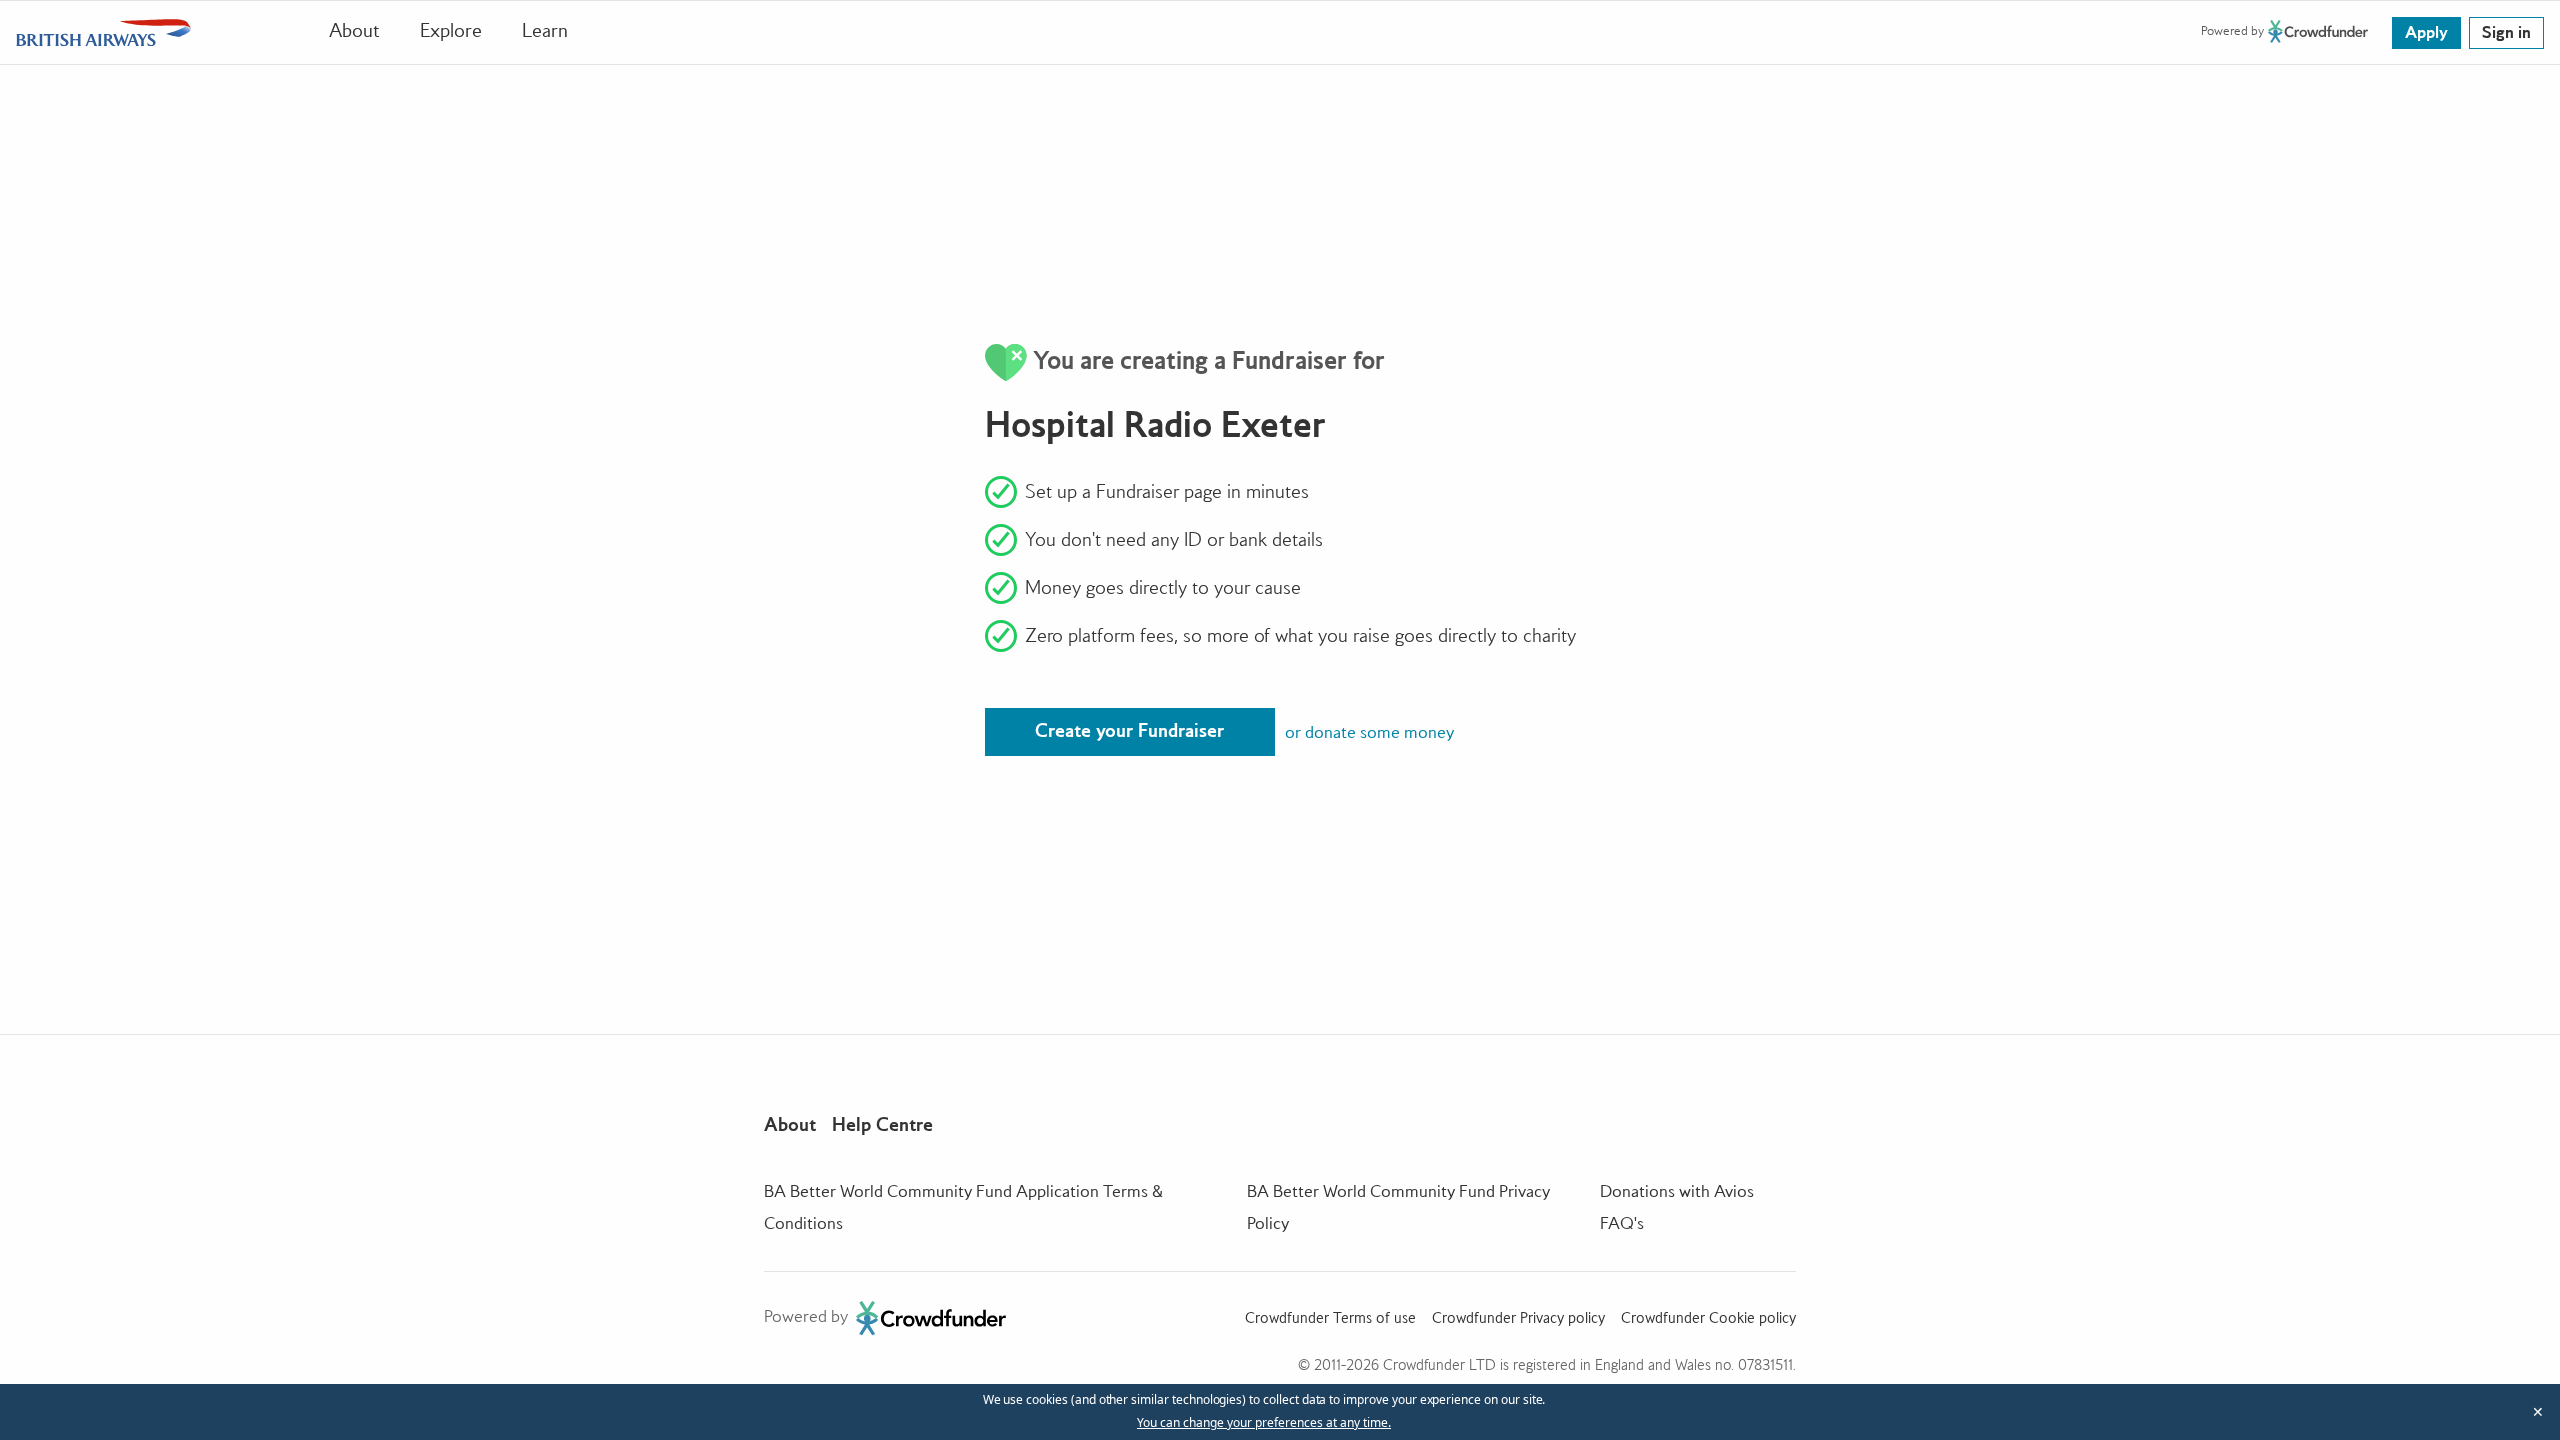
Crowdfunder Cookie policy (1708, 1318)
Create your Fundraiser (1129, 730)
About (354, 30)
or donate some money (1369, 732)
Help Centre (882, 1124)
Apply (2426, 32)
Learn (545, 30)
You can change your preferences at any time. (1264, 1423)
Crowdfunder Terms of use (1330, 1318)
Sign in (2506, 32)
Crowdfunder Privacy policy (1518, 1318)
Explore (451, 30)
